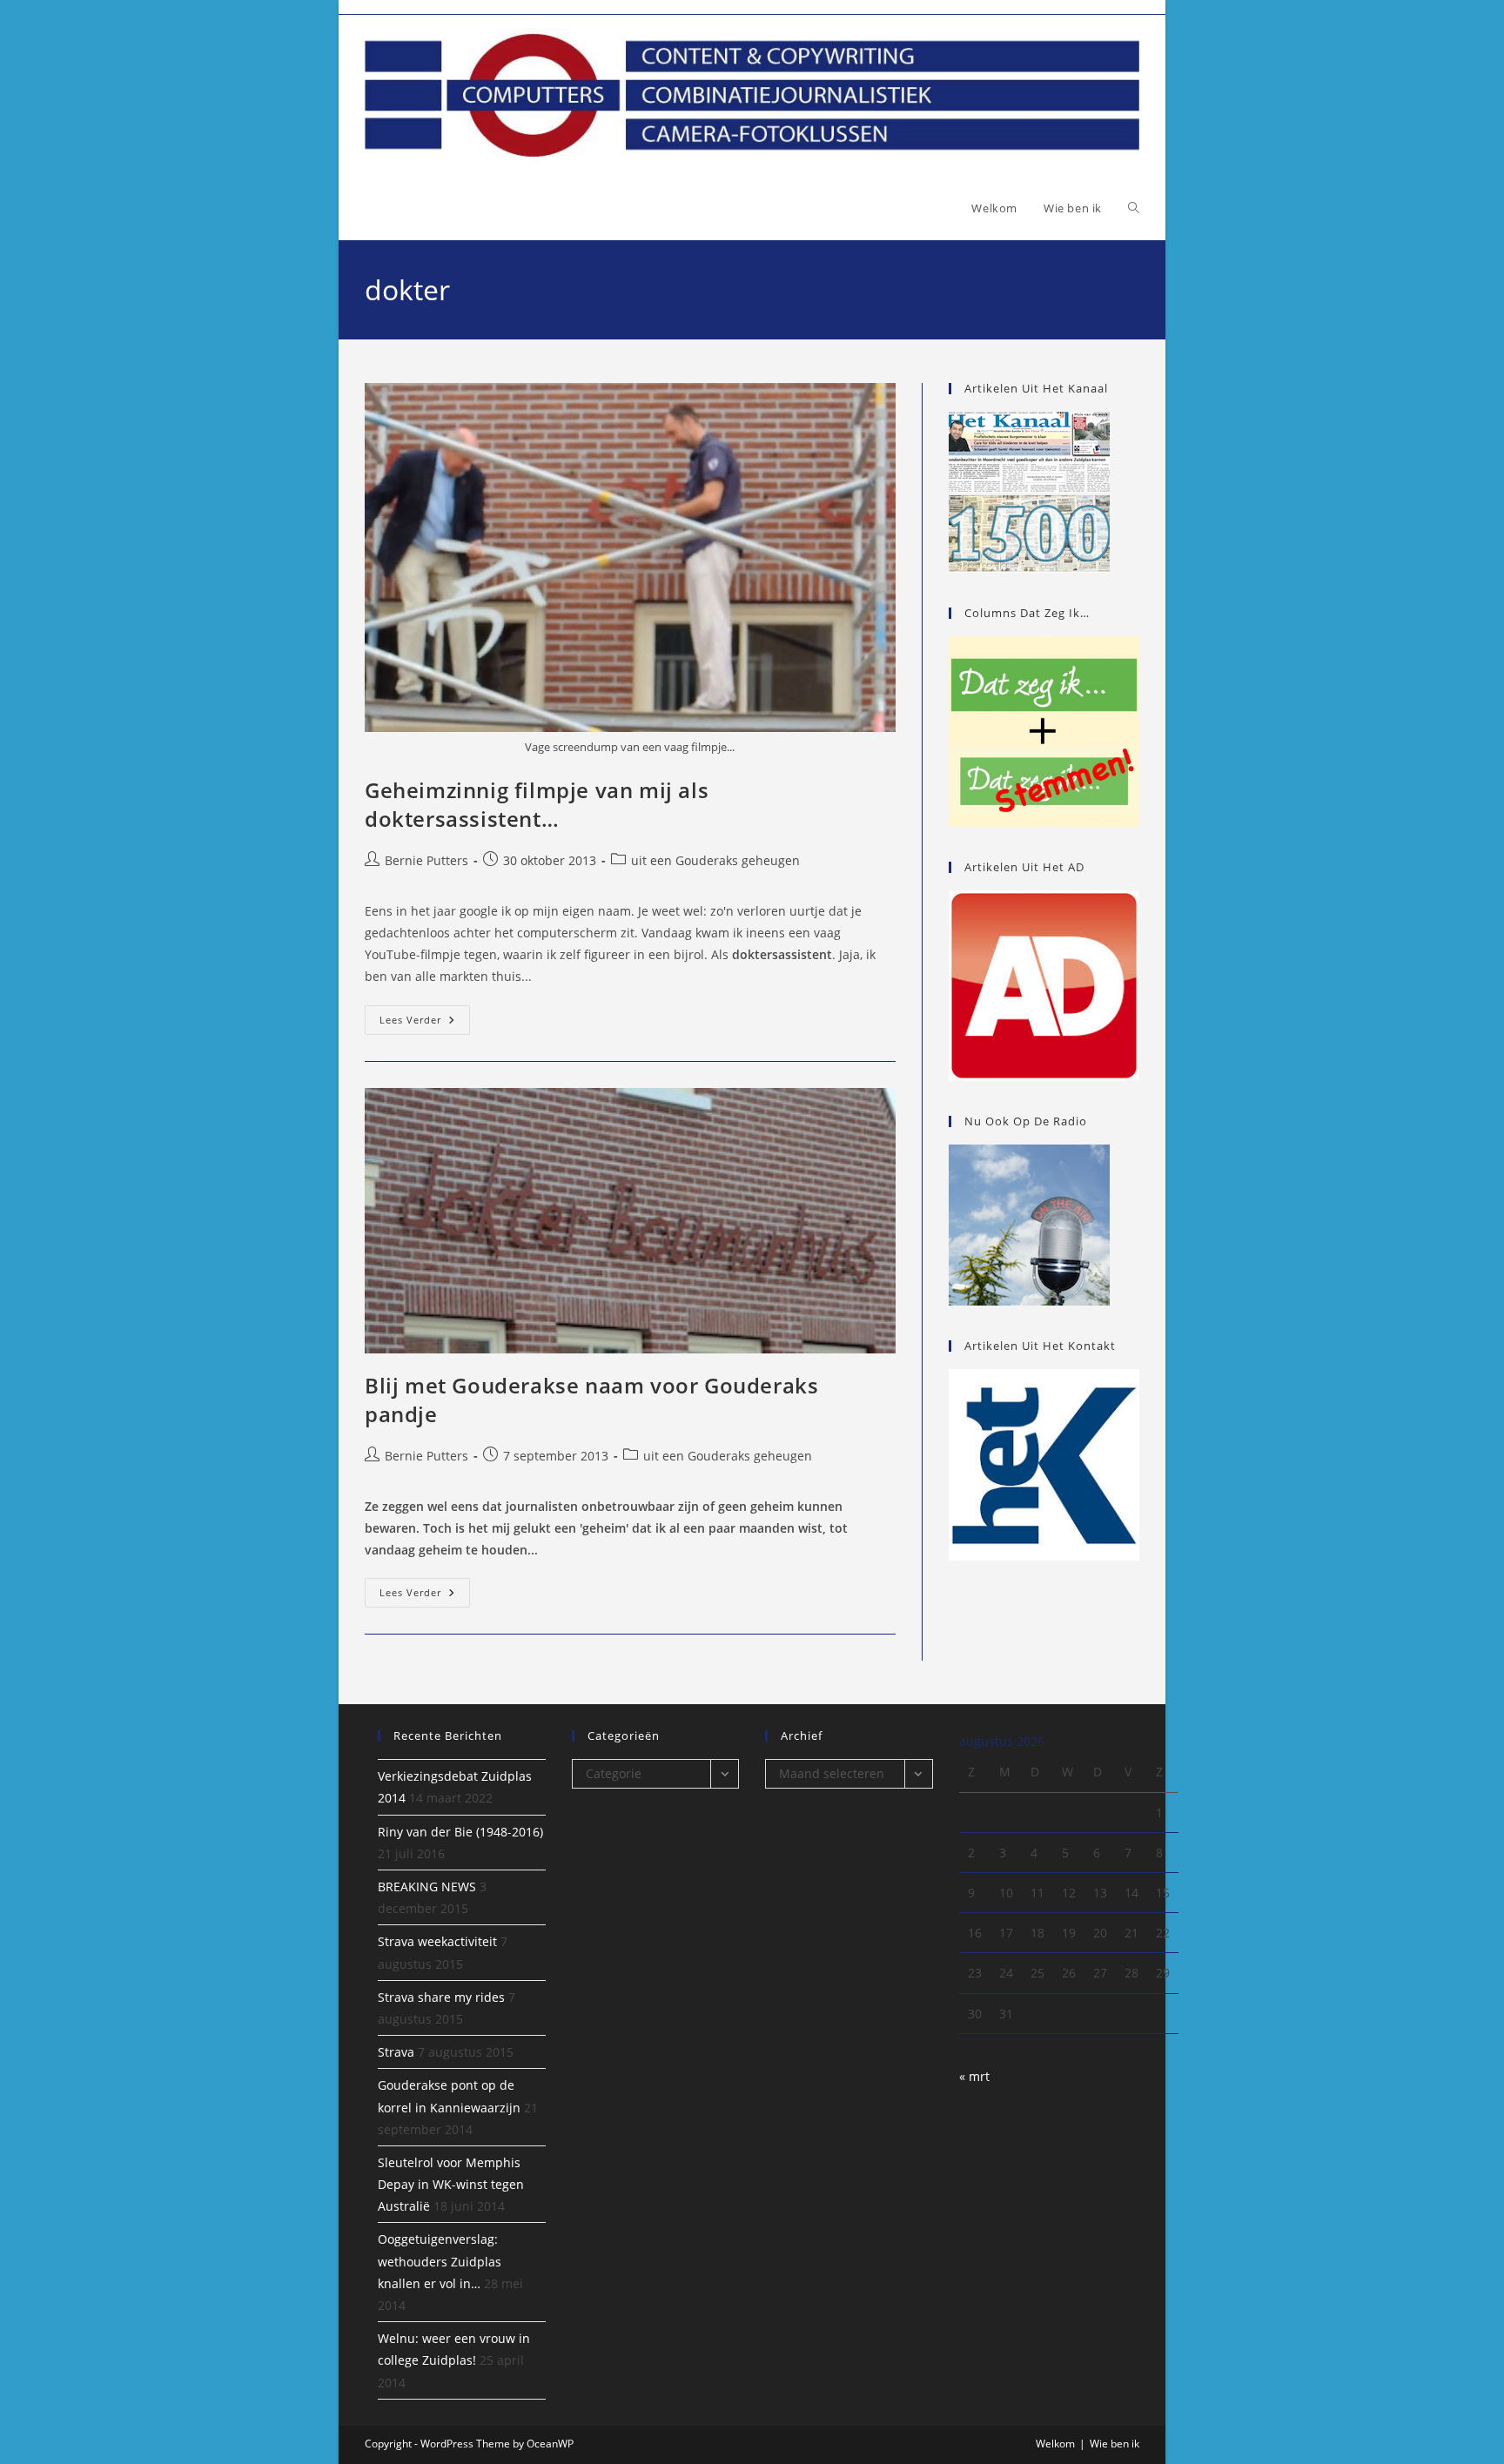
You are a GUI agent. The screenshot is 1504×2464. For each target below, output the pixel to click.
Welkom (1055, 2444)
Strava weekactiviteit (437, 1941)
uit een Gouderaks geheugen (715, 860)
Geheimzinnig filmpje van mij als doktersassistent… (537, 805)
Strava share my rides (441, 1997)
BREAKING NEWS (427, 1887)
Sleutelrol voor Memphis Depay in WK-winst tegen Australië (451, 2184)
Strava (396, 2052)
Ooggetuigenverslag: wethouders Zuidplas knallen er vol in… (440, 2261)
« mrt (974, 2076)
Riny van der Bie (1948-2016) (460, 1832)
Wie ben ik (1115, 2444)
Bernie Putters (426, 860)
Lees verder (425, 1023)
